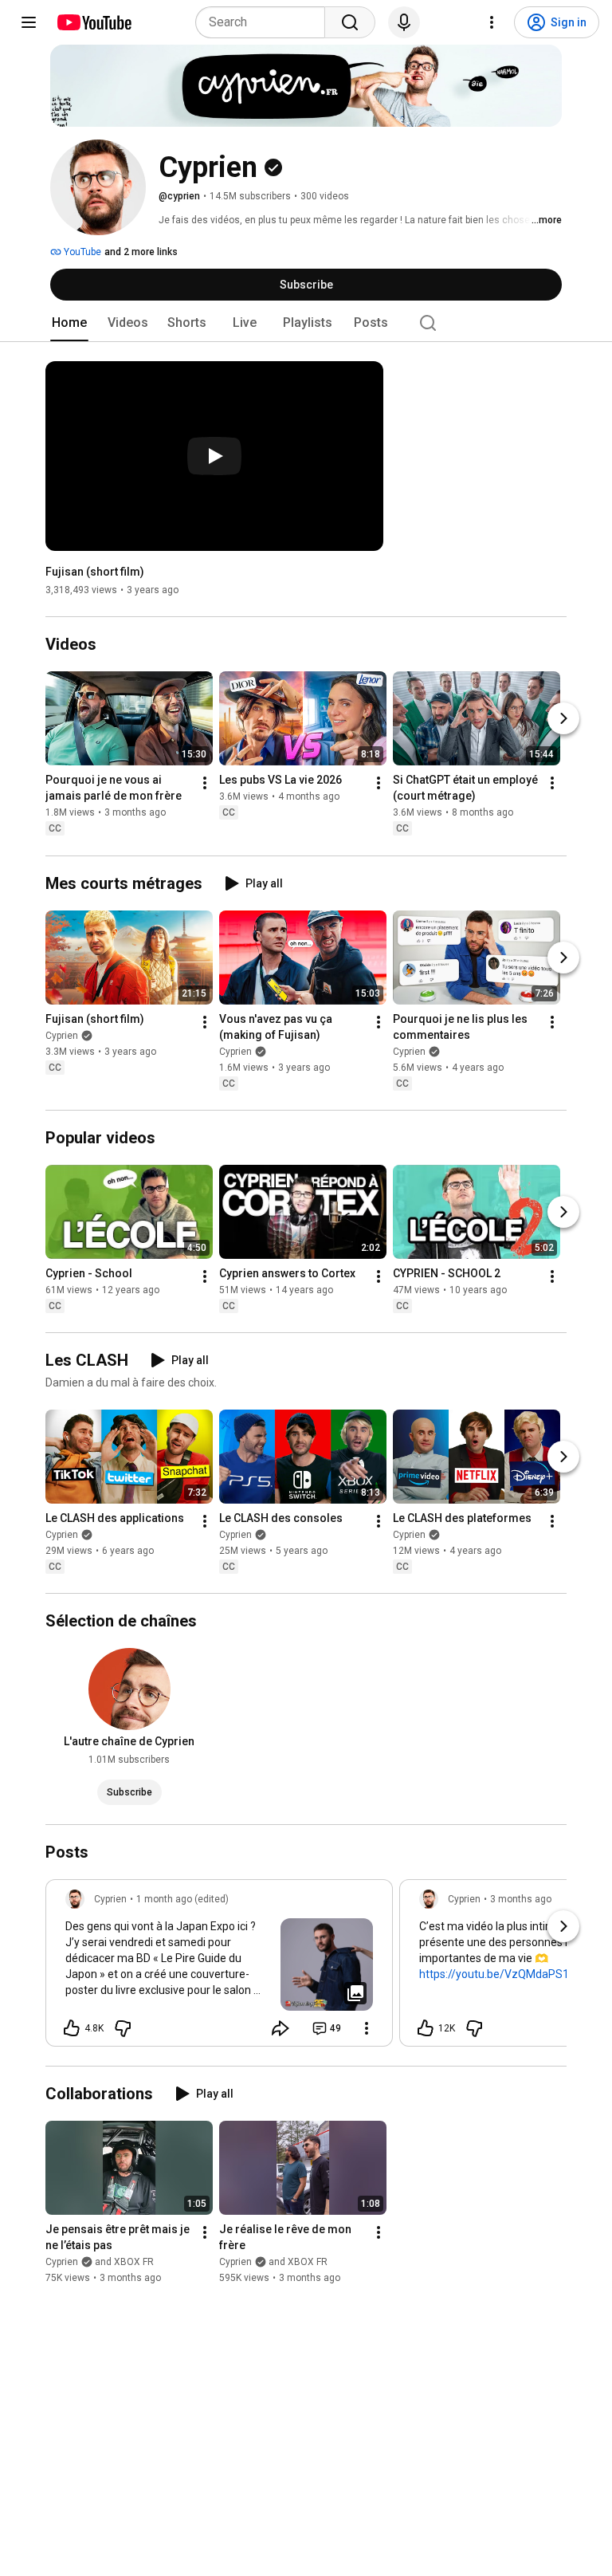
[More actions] (205, 784)
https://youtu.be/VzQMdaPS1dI (498, 1974)
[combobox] (265, 22)
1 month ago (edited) (182, 1899)
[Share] (280, 2028)
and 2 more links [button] (141, 252)
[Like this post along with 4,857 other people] (72, 2028)
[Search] (350, 22)
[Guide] (29, 22)
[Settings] (492, 22)
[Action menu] (367, 2028)
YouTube (81, 252)
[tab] (69, 323)
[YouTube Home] (94, 22)
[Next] (563, 719)
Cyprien (62, 1036)
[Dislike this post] (123, 2028)
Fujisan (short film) (95, 572)
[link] (219, 1968)
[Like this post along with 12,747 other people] (426, 2028)
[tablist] (306, 323)
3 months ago (521, 1899)
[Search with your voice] (404, 22)
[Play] (214, 456)
